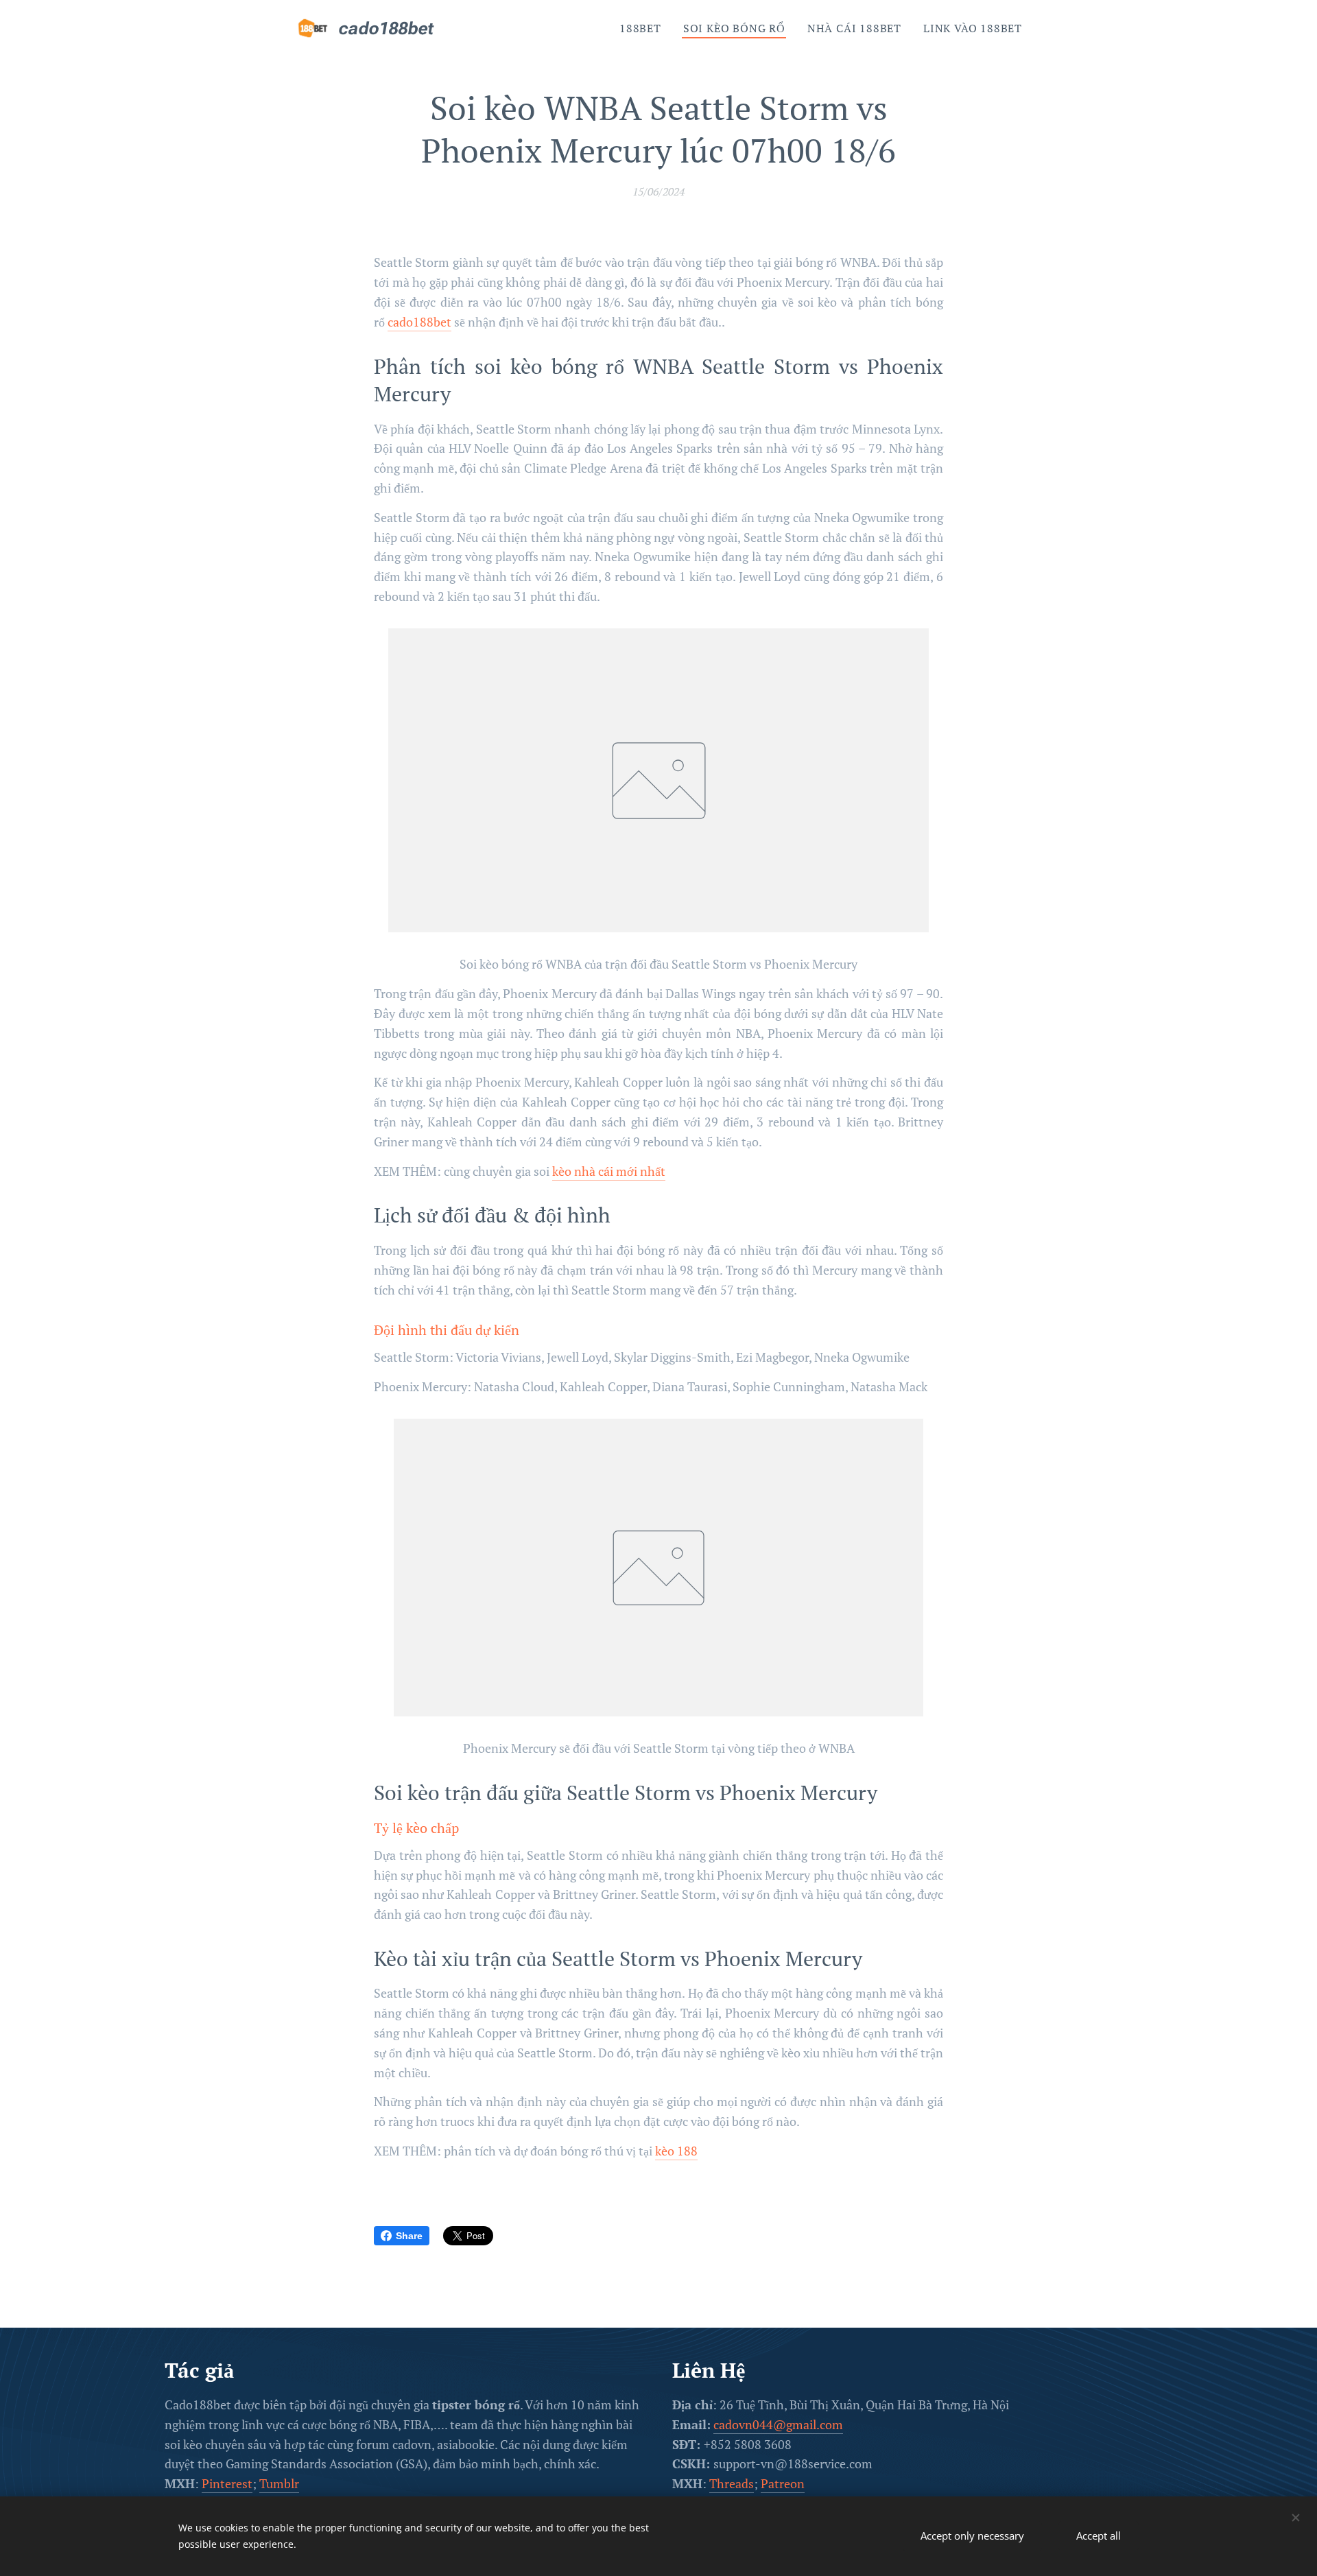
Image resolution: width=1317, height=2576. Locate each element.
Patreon (783, 2483)
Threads (732, 2483)
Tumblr (279, 2483)
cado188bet (419, 322)
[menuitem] (644, 28)
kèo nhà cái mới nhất (609, 1171)
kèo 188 (676, 2151)
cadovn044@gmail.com (778, 2424)
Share (409, 2236)
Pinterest (227, 2483)
